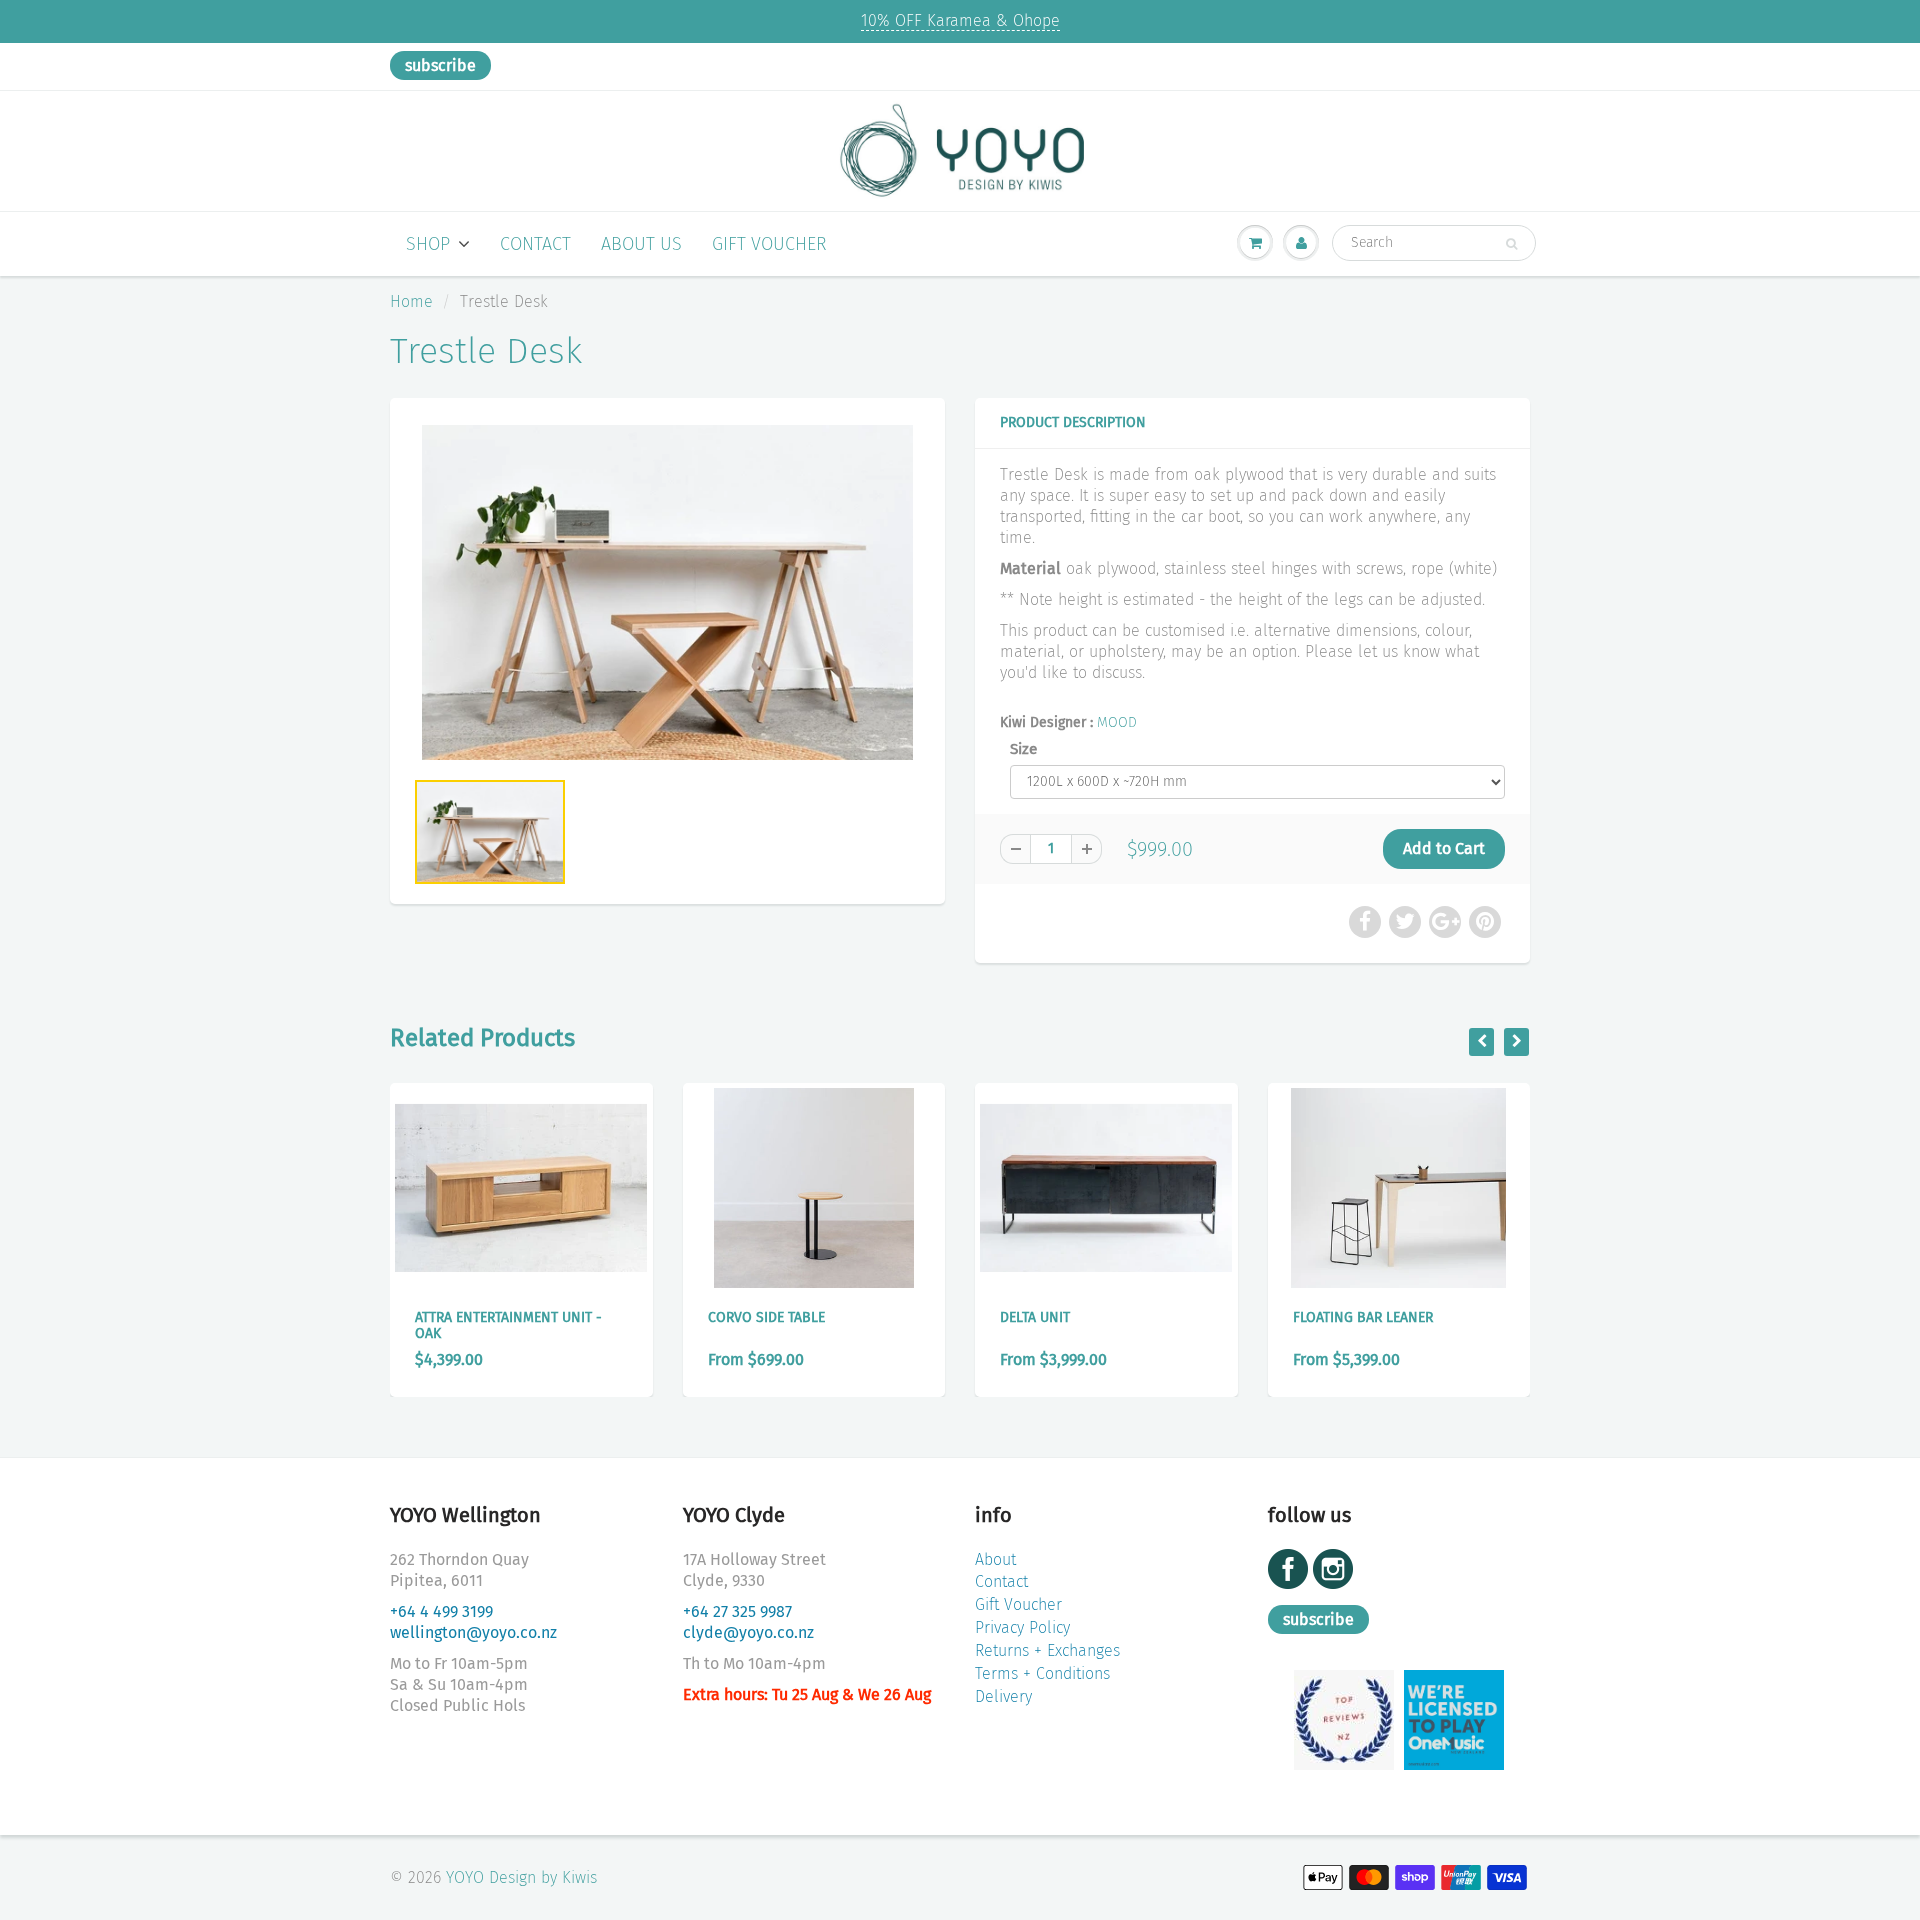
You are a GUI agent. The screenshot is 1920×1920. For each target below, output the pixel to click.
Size (1023, 749)
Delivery (1003, 1696)
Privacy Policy (1022, 1627)
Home (411, 301)
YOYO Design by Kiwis (521, 1877)
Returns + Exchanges (1047, 1650)
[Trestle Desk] (667, 593)
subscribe (440, 65)
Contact (535, 244)
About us (641, 244)
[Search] (1511, 244)
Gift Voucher (769, 244)
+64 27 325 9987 (737, 1611)
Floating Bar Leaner (1363, 1317)
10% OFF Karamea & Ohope (960, 20)
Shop (428, 244)
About (995, 1559)
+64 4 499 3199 (441, 1611)
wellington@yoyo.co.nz (473, 1632)
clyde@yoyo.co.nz (748, 1632)
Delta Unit (1035, 1317)
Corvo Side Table (766, 1317)
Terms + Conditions (1042, 1673)
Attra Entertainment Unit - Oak (508, 1325)
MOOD (1117, 722)
